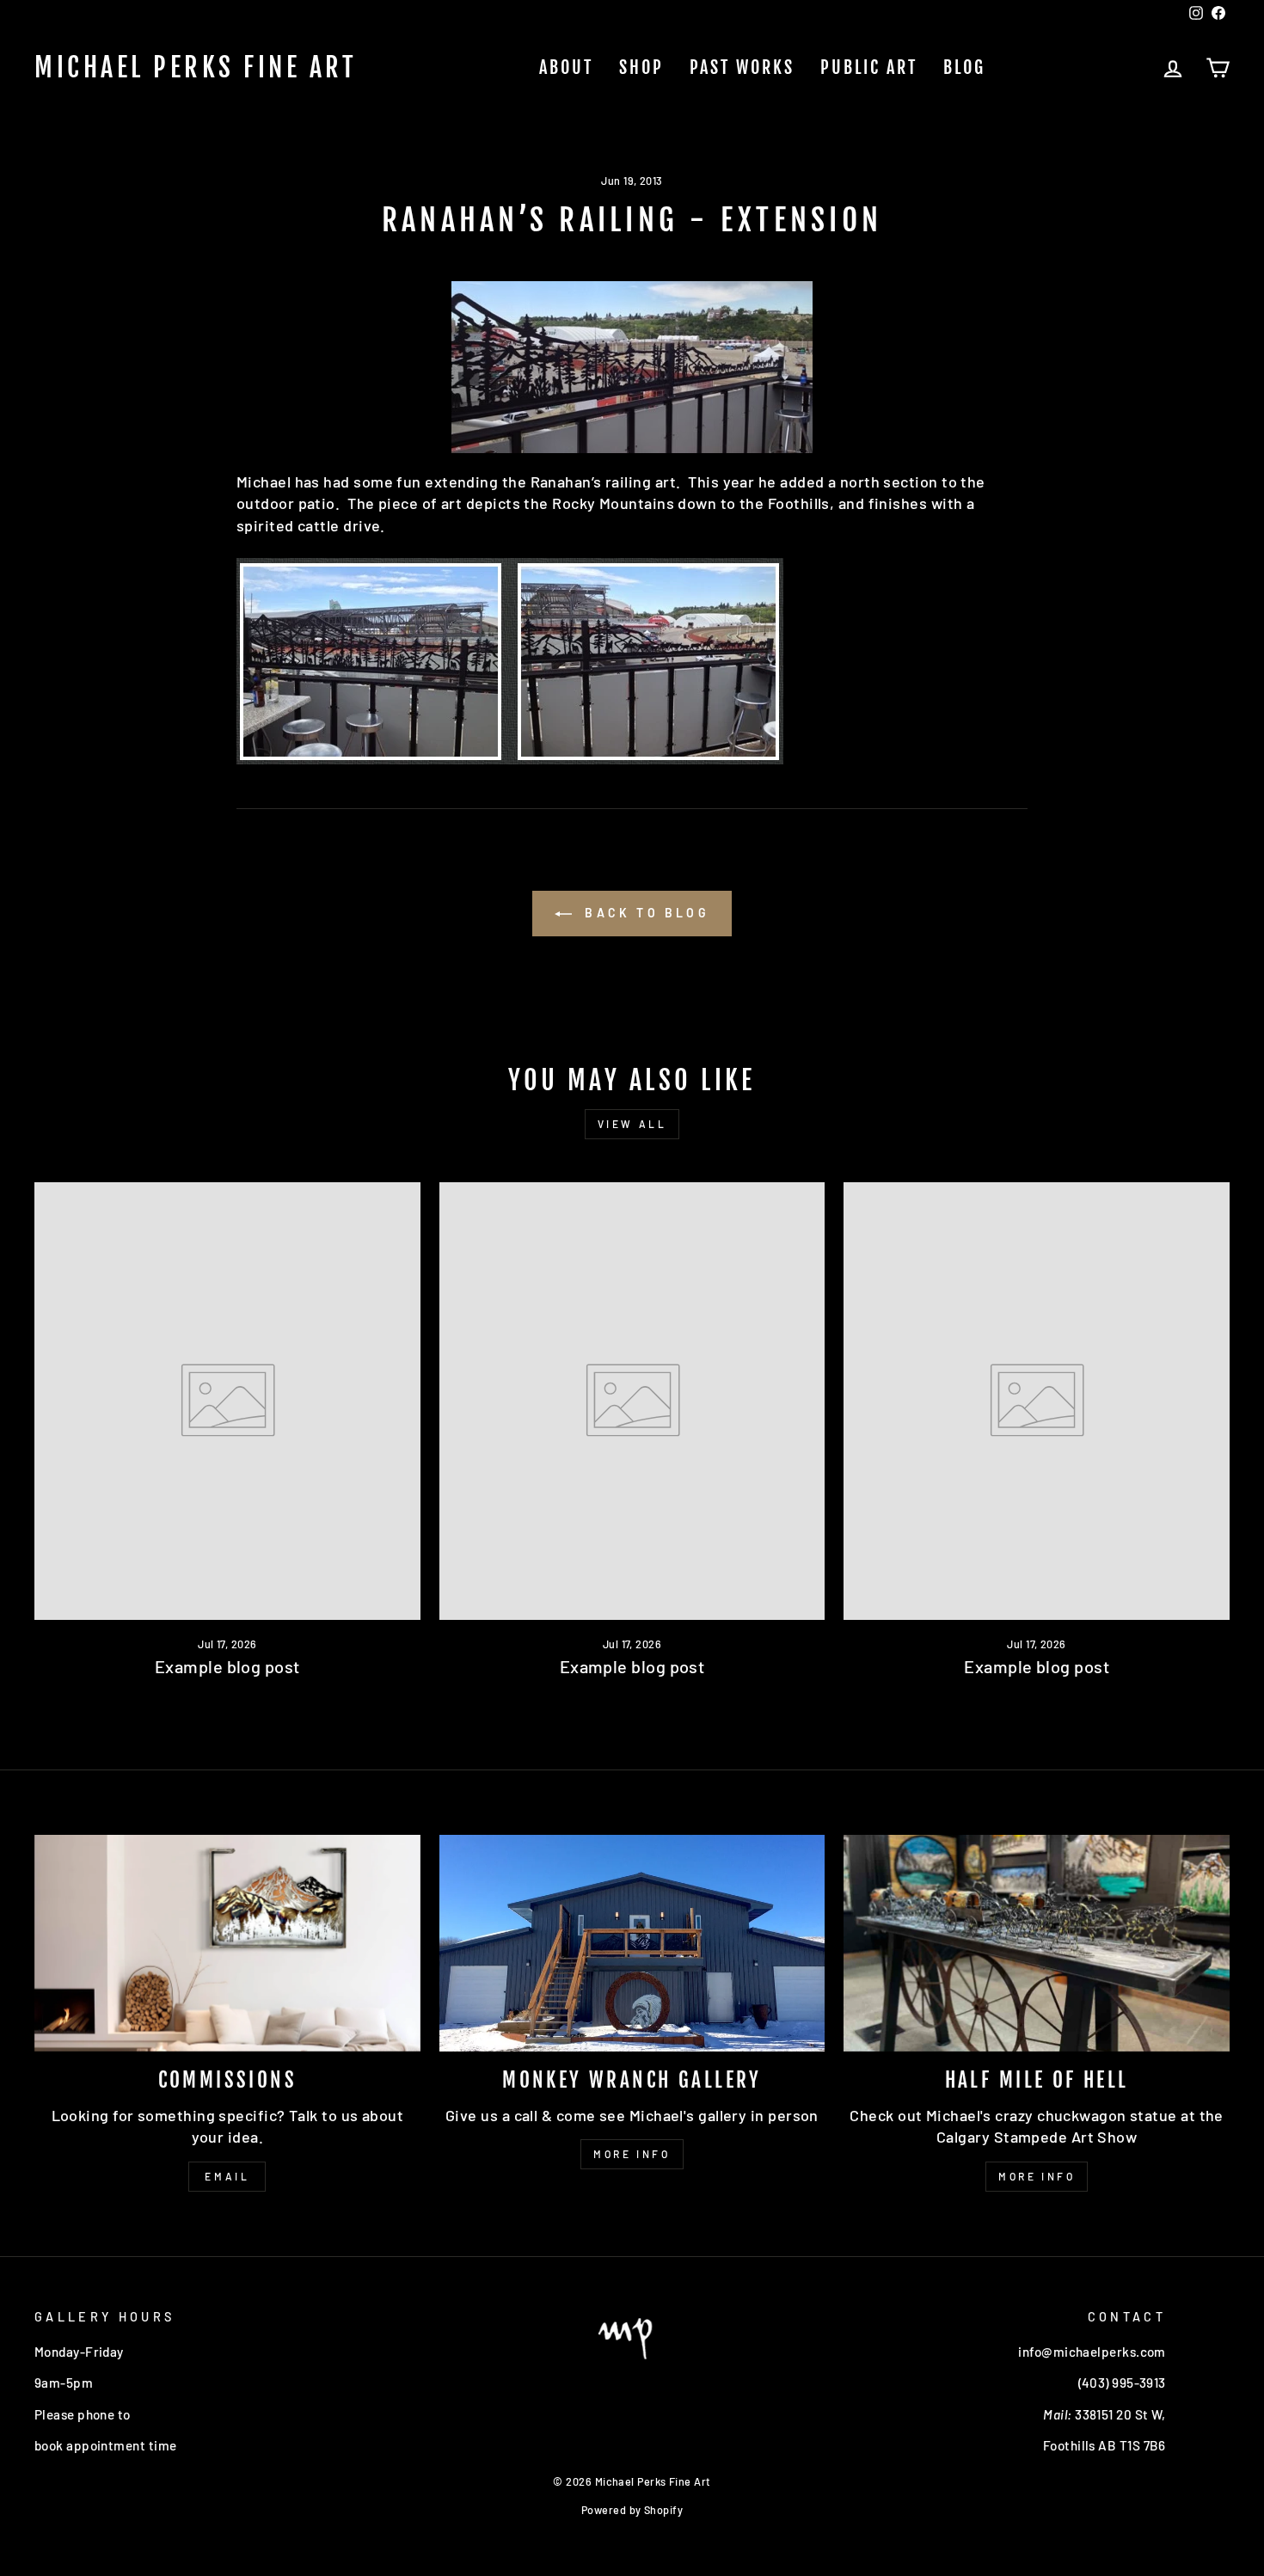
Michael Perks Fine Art (196, 68)
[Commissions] (227, 1943)
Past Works (742, 67)
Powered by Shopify (632, 2510)
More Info (632, 2154)
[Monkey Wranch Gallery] (632, 1943)
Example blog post (227, 1666)
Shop (641, 67)
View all (632, 1124)
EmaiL (227, 2176)
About (566, 67)
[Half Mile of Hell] (1037, 1943)
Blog (964, 67)
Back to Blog (644, 913)
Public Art (869, 67)
